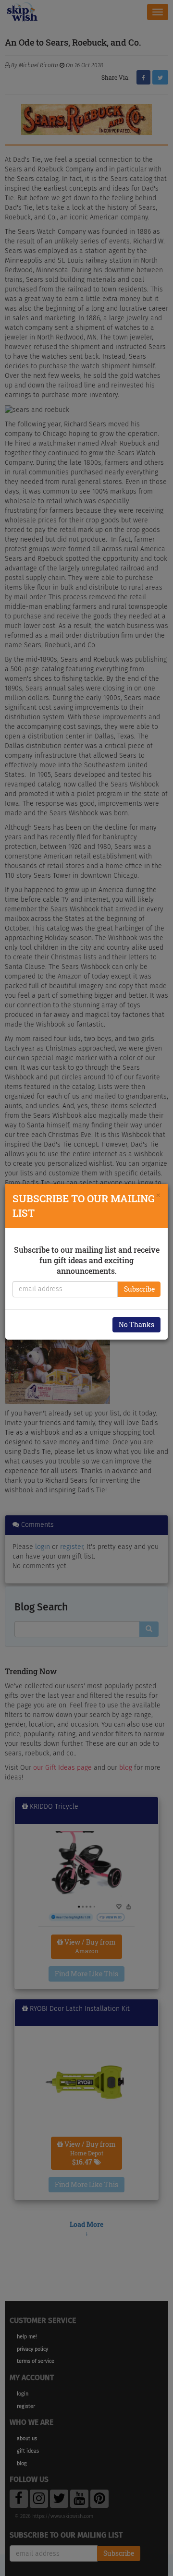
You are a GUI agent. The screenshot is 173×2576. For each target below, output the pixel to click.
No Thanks (136, 1324)
